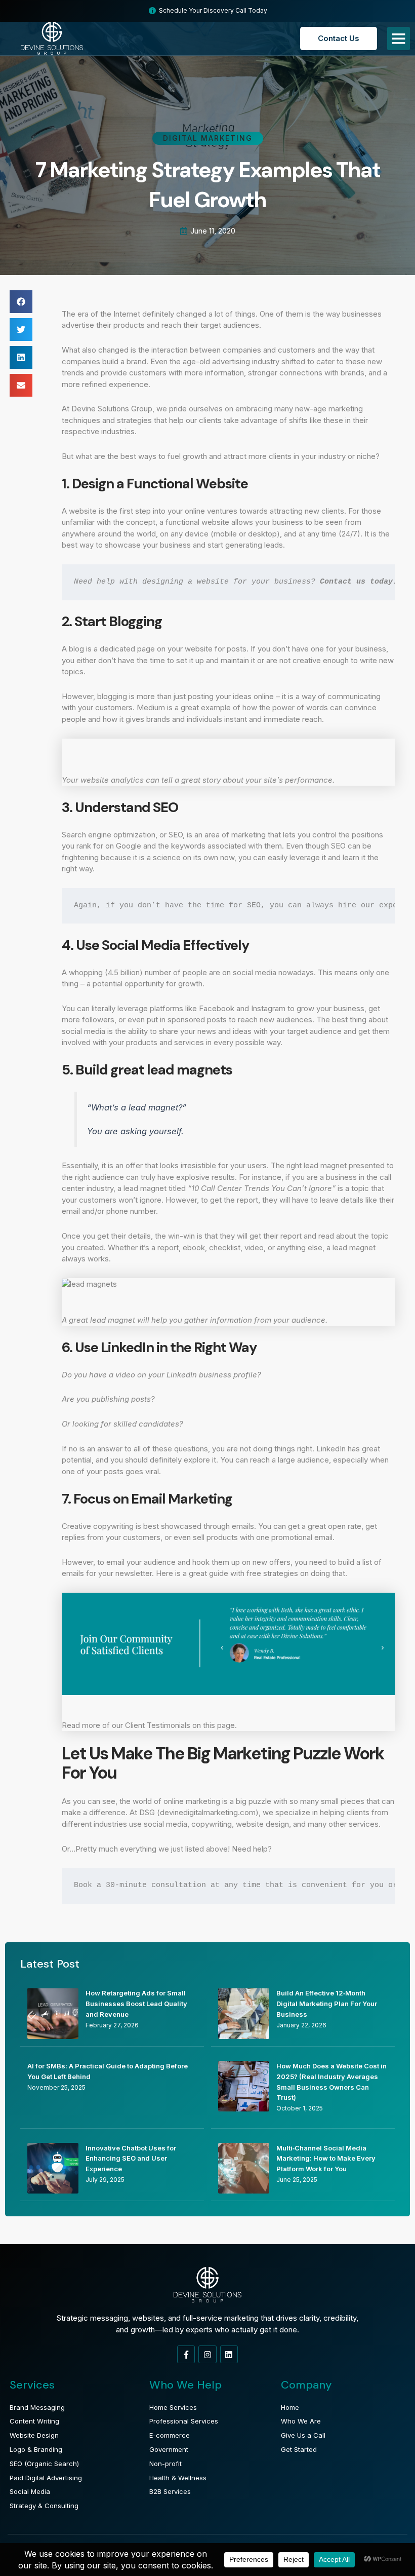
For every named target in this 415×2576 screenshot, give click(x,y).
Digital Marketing (208, 138)
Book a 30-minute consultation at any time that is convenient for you (229, 1885)
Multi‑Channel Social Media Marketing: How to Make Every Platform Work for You (326, 2159)
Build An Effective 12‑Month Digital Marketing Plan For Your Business (327, 2004)
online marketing (192, 1801)
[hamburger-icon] (399, 39)
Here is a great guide (192, 1573)
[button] (21, 302)
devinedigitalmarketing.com (208, 1812)
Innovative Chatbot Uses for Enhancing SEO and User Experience (131, 2159)
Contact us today (356, 582)
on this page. (215, 1725)
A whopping (82, 972)
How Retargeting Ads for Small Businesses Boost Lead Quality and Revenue (136, 2004)
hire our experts (375, 906)
